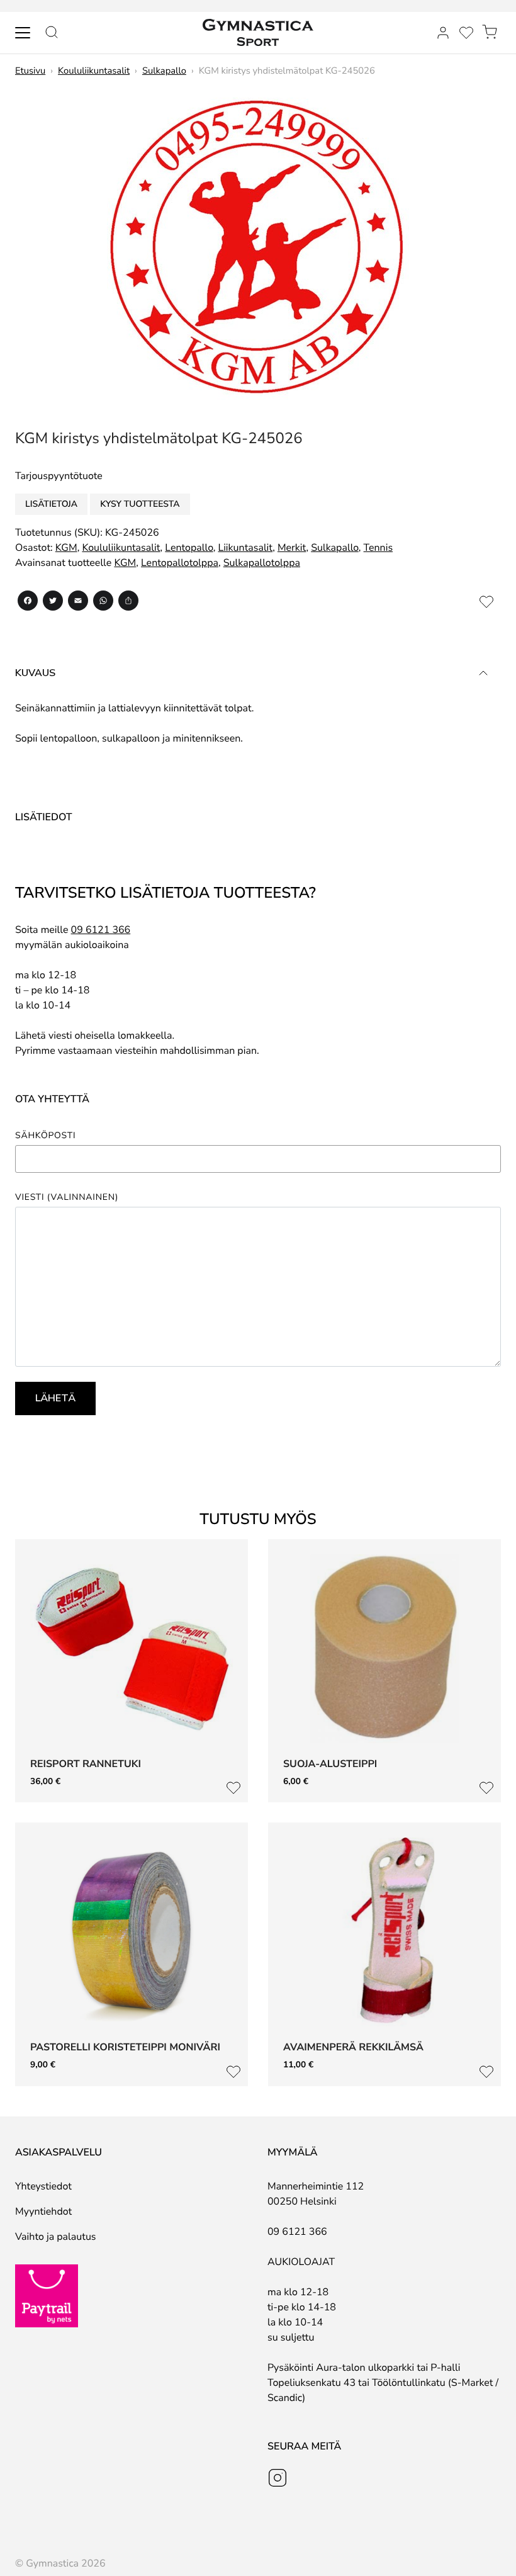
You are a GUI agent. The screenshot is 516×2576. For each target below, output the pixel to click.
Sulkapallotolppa (262, 563)
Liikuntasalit (245, 548)
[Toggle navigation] (23, 33)
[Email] (78, 603)
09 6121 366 (101, 930)
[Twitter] (53, 603)
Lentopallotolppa (180, 563)
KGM (66, 548)
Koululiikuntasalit (94, 71)
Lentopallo (189, 548)
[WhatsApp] (103, 603)
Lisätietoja (51, 504)
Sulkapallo (164, 71)
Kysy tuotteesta (140, 504)
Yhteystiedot (43, 2186)
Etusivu (30, 71)
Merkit (292, 548)
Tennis (379, 548)
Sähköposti (45, 1136)
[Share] (128, 603)
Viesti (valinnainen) (67, 1197)
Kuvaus (35, 673)
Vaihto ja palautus (56, 2237)
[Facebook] (28, 603)
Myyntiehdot (43, 2212)
